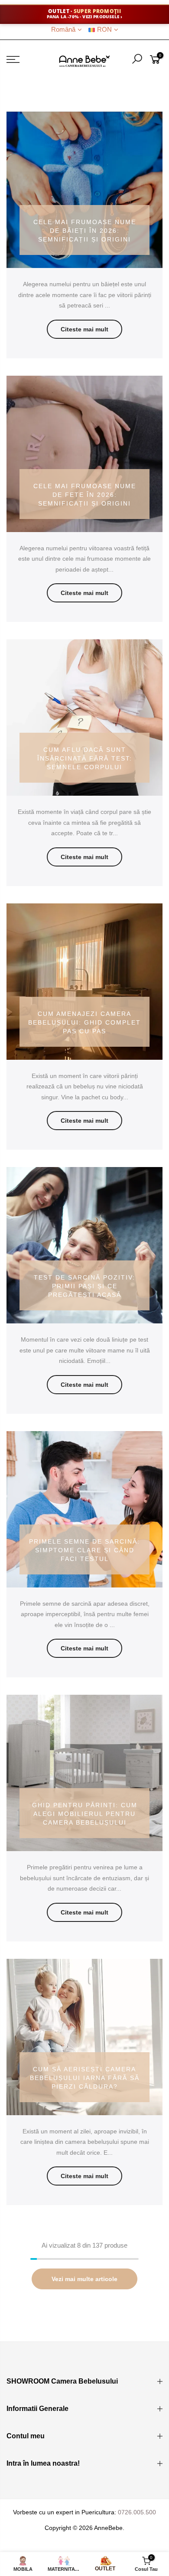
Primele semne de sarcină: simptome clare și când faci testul (84, 1550)
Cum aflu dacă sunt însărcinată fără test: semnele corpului (85, 758)
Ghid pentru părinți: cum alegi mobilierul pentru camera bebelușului (85, 1814)
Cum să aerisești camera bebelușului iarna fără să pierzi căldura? (85, 2078)
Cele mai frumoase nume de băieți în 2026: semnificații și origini (85, 231)
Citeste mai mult (84, 329)
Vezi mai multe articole (84, 2279)
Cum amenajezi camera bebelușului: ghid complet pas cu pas (84, 1022)
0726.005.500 (137, 2512)
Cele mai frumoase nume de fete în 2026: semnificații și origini (85, 495)
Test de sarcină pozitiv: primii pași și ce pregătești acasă (84, 1286)
